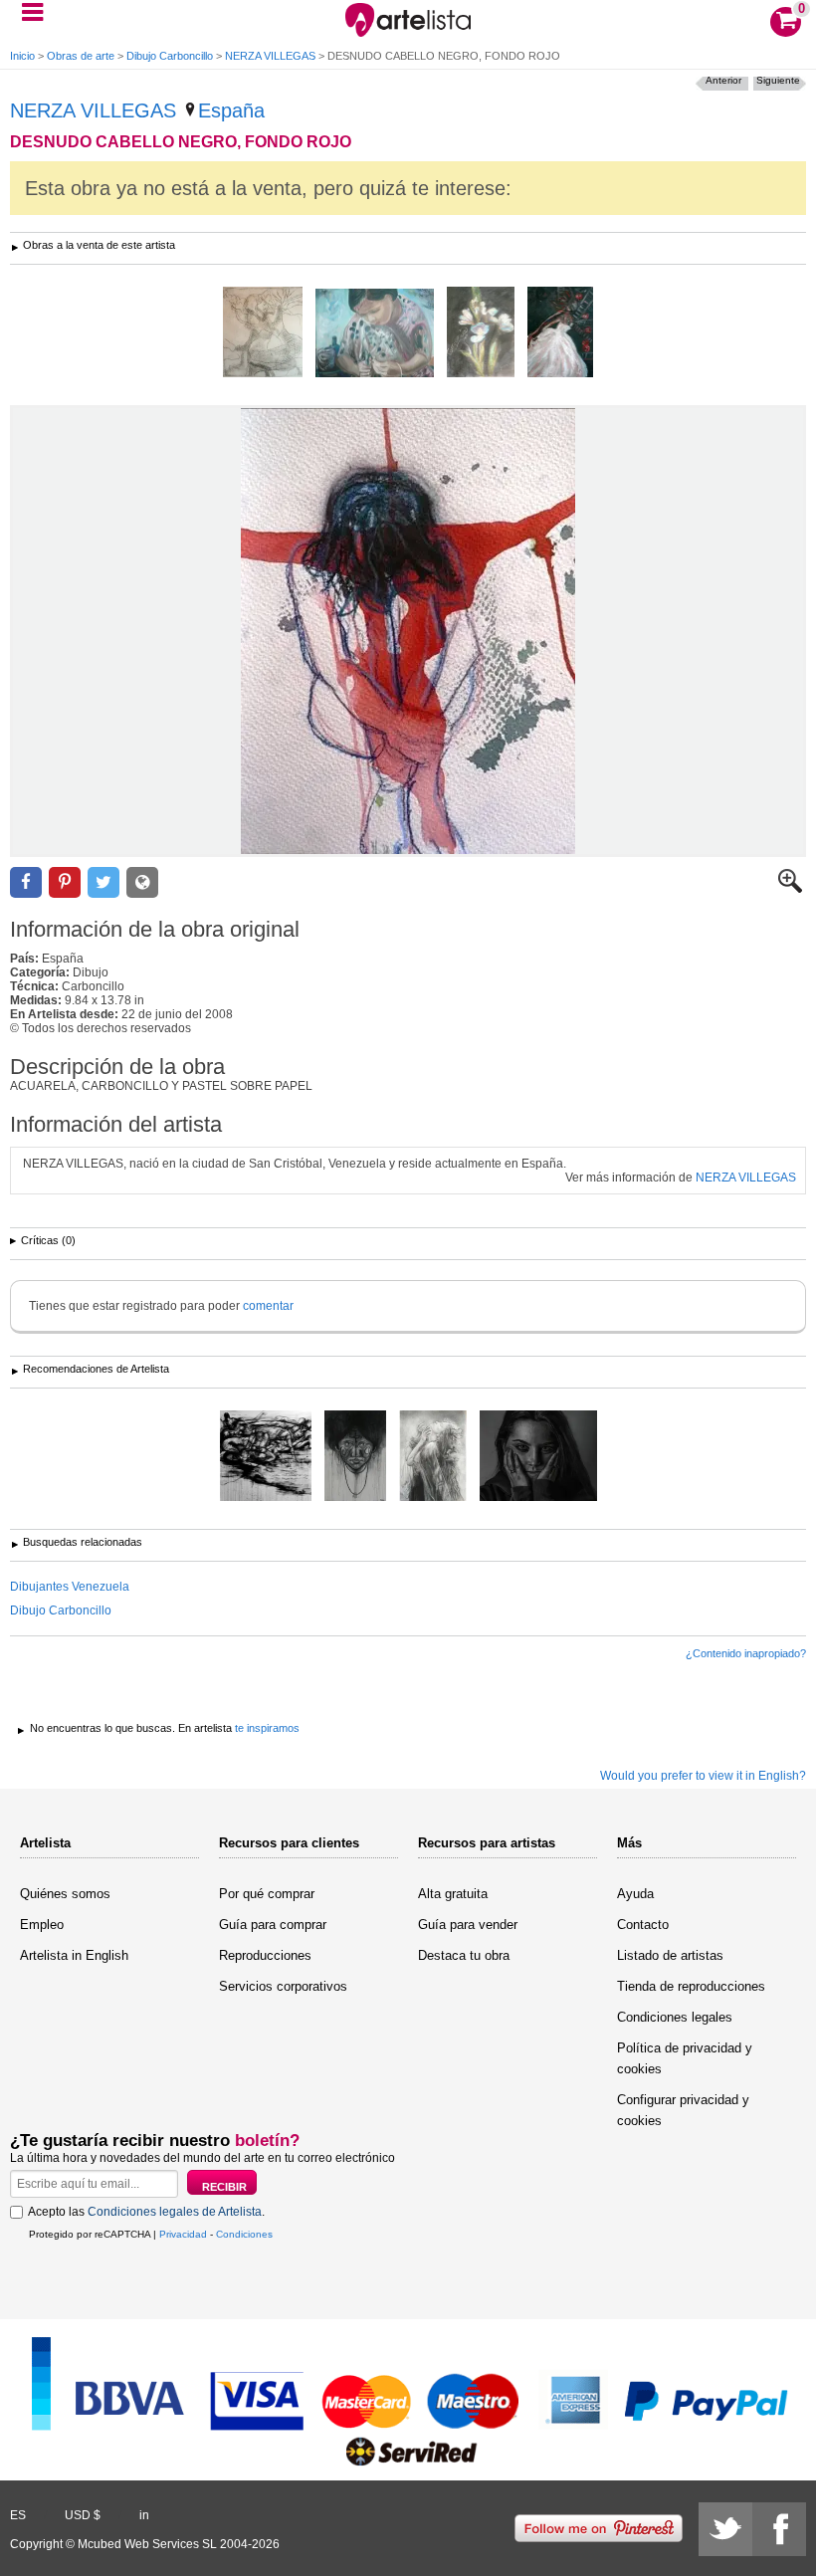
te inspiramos (267, 1728)
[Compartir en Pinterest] (65, 882)
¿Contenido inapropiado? (746, 1653)
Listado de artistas (670, 1955)
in (144, 2515)
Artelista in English (74, 1955)
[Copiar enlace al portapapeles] (142, 882)
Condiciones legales (675, 2017)
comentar (268, 1306)
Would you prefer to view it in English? (703, 1776)
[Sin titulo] (560, 333)
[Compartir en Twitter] (103, 882)
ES (18, 2515)
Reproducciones (265, 1955)
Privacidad (183, 2234)
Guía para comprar (273, 1925)
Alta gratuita (453, 1894)
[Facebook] (779, 2529)
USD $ (83, 2515)
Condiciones (244, 2234)
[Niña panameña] (375, 334)
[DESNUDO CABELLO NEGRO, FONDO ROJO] (408, 631)
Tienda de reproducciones (691, 1986)
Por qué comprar (267, 1894)
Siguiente (778, 80)
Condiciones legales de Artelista (175, 2212)
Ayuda (635, 1894)
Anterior (723, 80)
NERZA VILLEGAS (270, 56)
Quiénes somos (65, 1894)
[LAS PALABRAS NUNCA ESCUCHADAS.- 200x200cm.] (266, 1457)
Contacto (643, 1925)
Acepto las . (146, 2212)
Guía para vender (468, 1925)
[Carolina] (538, 1457)
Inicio (22, 56)
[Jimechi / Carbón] (355, 1457)
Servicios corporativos (283, 1986)
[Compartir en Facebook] (26, 882)
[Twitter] (725, 2529)
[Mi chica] (263, 333)
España (231, 110)
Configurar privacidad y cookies (683, 2110)
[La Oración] (433, 1457)
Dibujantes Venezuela (70, 1587)
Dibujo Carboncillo (170, 56)
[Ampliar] (790, 889)
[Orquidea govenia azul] (481, 333)
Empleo (42, 1925)
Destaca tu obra (464, 1955)
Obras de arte (81, 56)
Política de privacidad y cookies (685, 2058)
